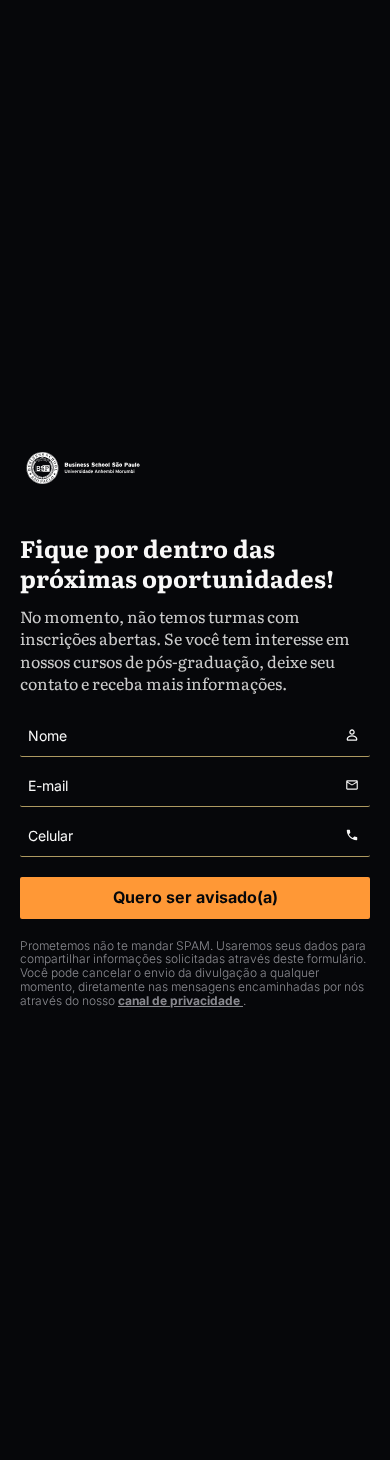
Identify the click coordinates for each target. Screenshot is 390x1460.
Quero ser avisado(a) (195, 897)
